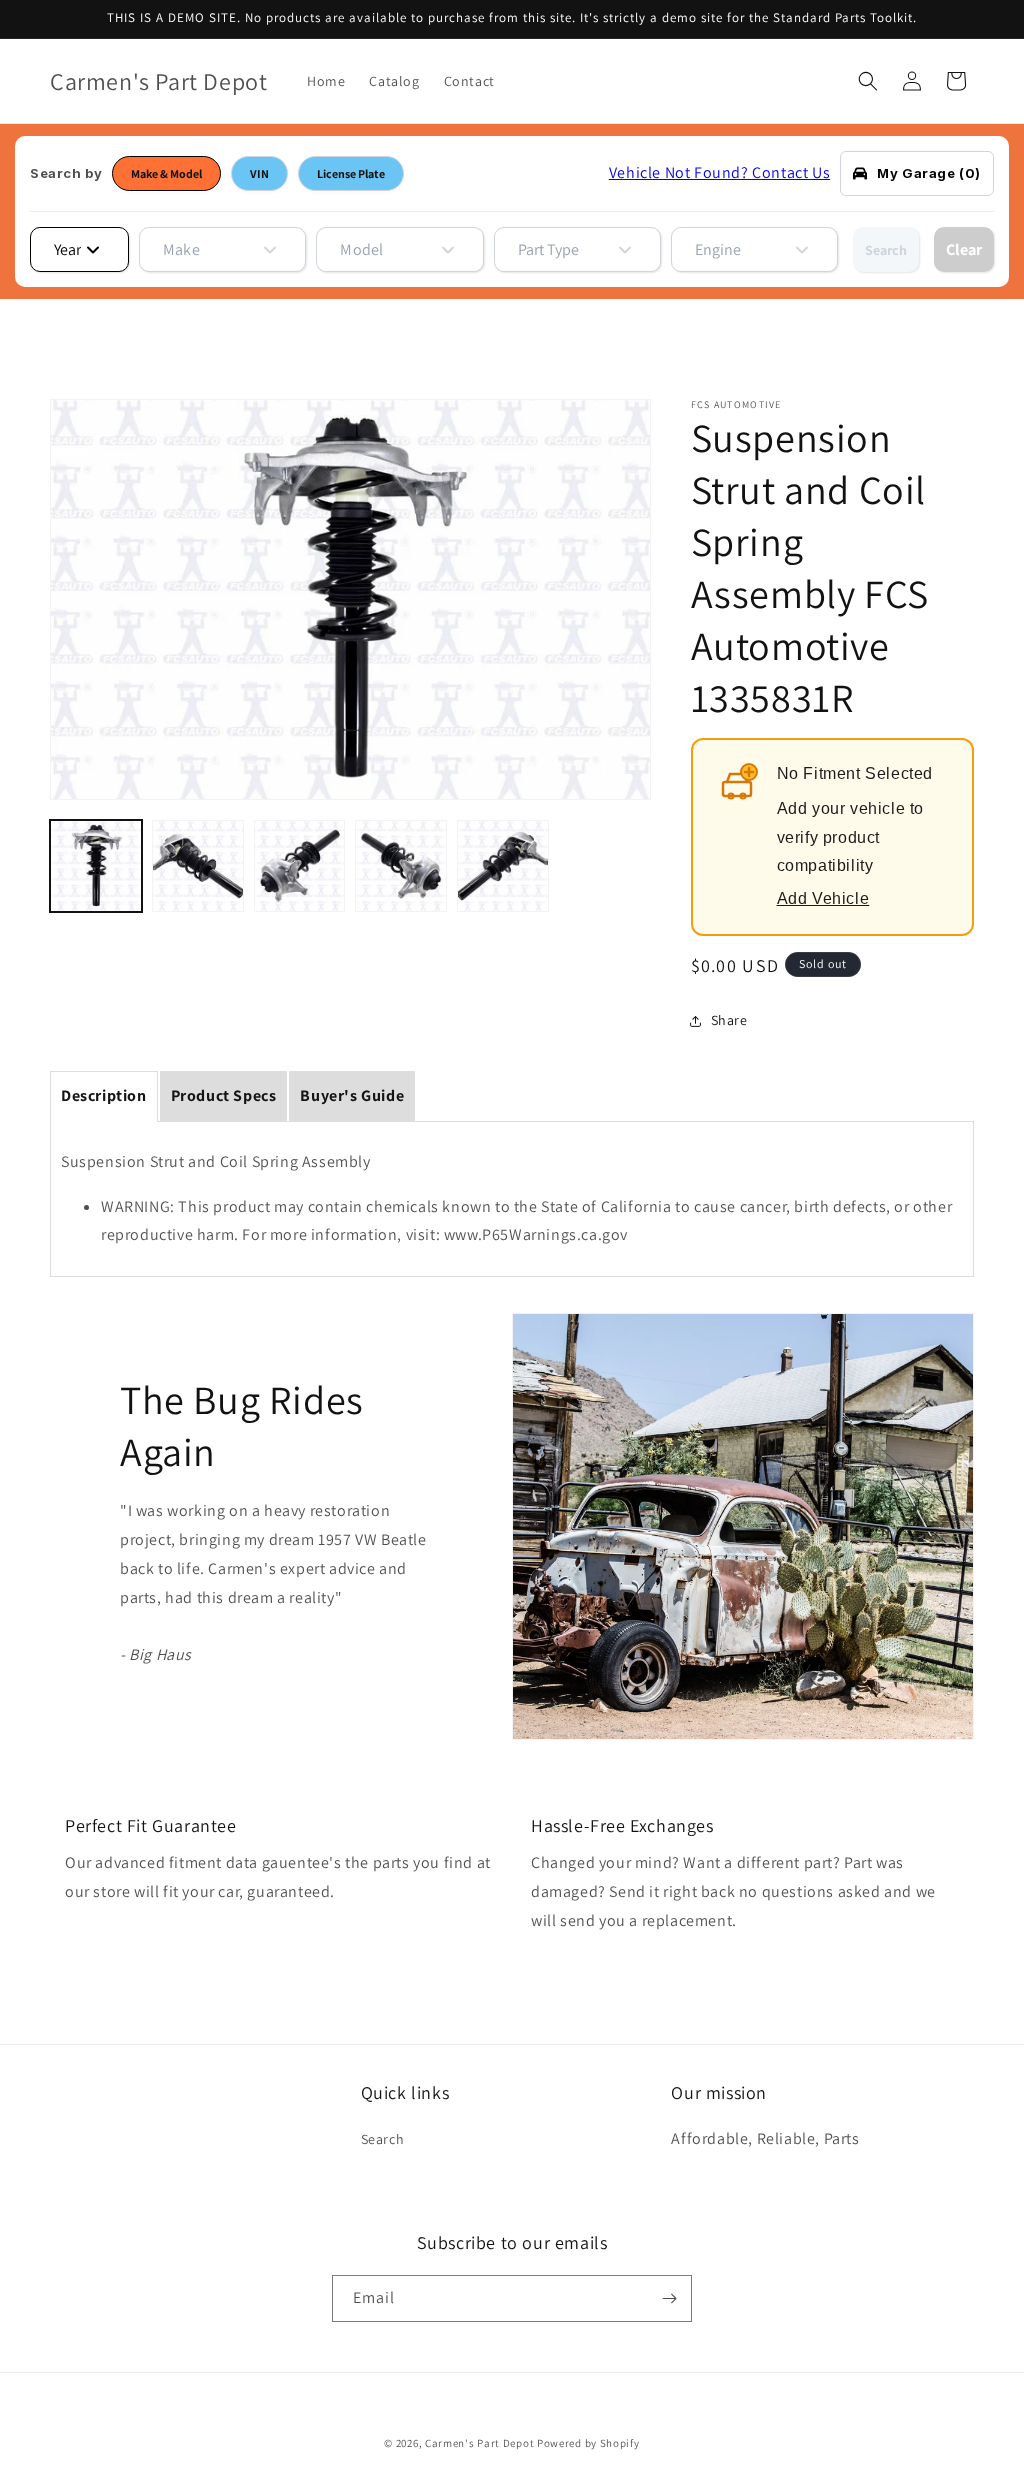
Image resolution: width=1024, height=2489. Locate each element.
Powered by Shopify (588, 2443)
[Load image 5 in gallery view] (503, 866)
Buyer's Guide (352, 1095)
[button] (868, 81)
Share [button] (729, 1020)
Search (886, 250)
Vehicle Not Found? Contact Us (719, 172)
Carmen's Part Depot (479, 2443)
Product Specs (224, 1095)
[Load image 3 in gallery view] (300, 866)
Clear (964, 249)
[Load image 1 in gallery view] (96, 866)
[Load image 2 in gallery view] (198, 866)
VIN (259, 173)
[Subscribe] (669, 2298)
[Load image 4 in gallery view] (401, 866)
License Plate (351, 173)
